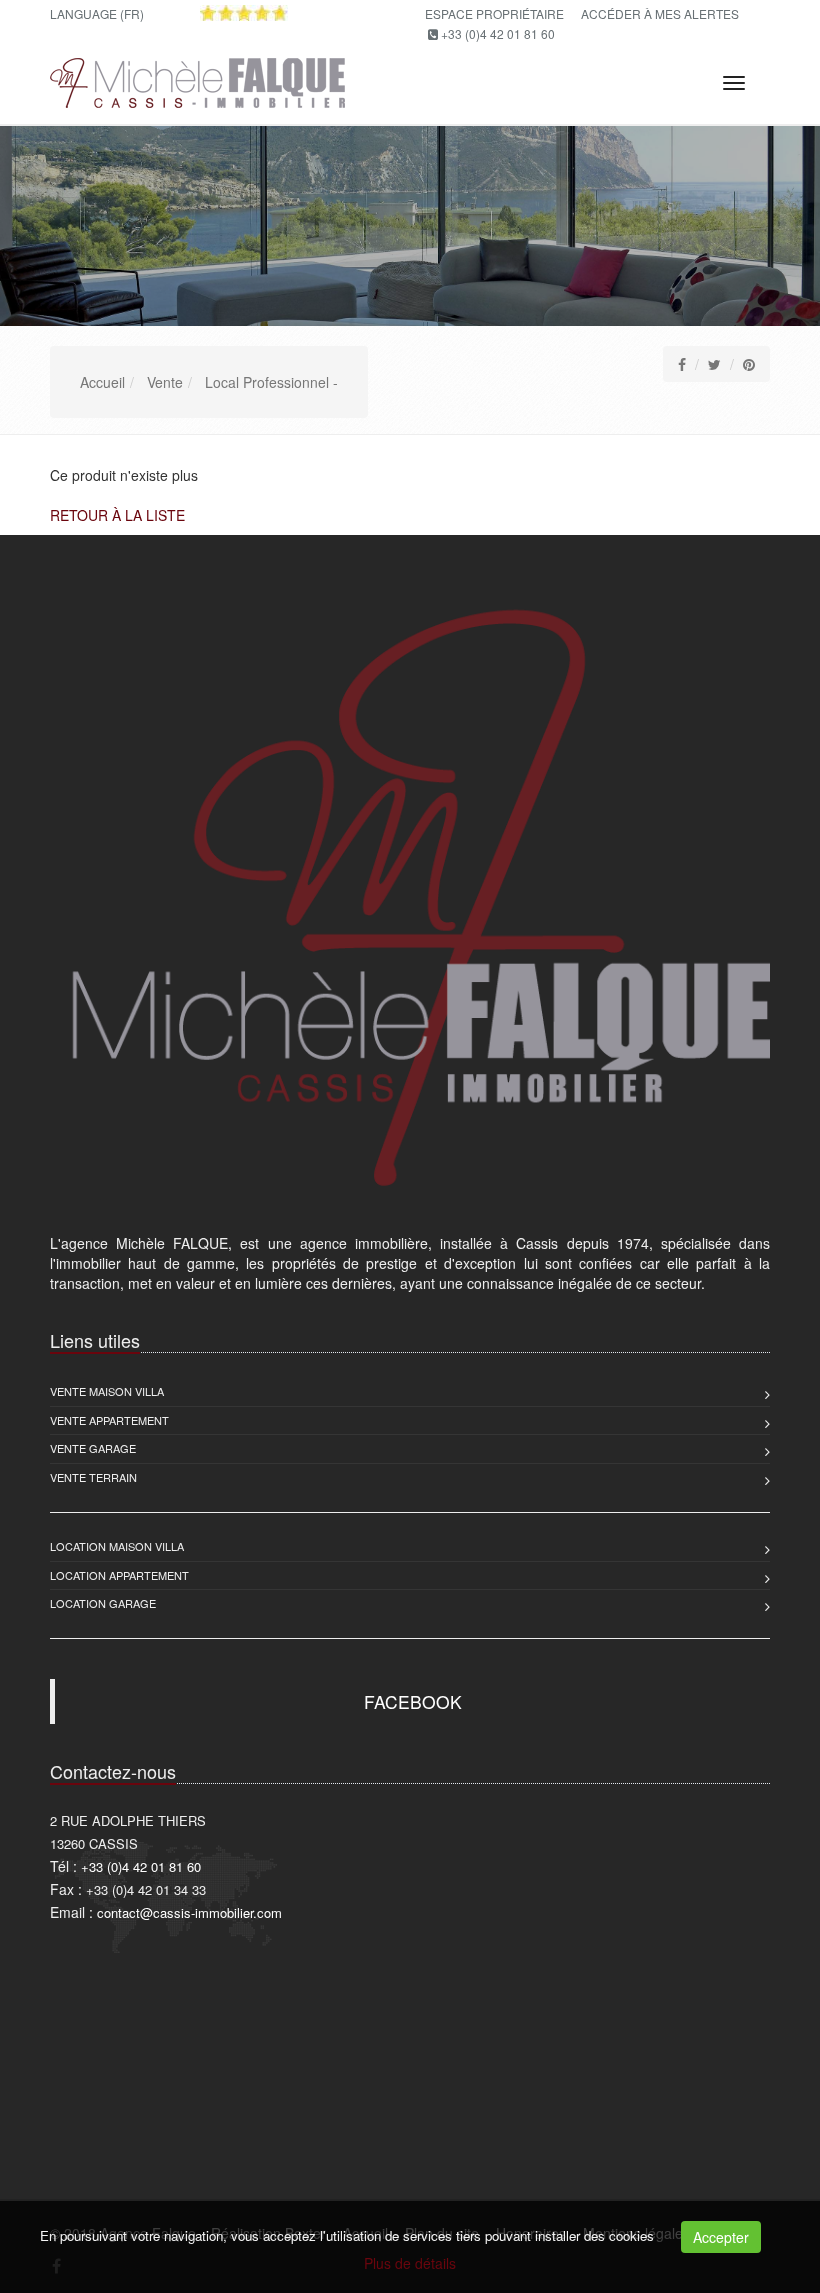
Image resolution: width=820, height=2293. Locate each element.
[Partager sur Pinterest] (749, 364)
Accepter (721, 2237)
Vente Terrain (93, 1477)
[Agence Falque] (195, 79)
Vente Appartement (109, 1420)
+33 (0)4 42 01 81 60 (498, 33)
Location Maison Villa (117, 1546)
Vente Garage (93, 1448)
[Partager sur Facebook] (682, 364)
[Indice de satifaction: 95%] (244, 13)
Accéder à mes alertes (660, 13)
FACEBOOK (413, 1701)
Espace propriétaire (494, 13)
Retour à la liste (117, 515)
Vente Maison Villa (107, 1391)
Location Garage (103, 1603)
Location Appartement (119, 1575)
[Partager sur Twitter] (714, 364)
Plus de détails (410, 2263)
